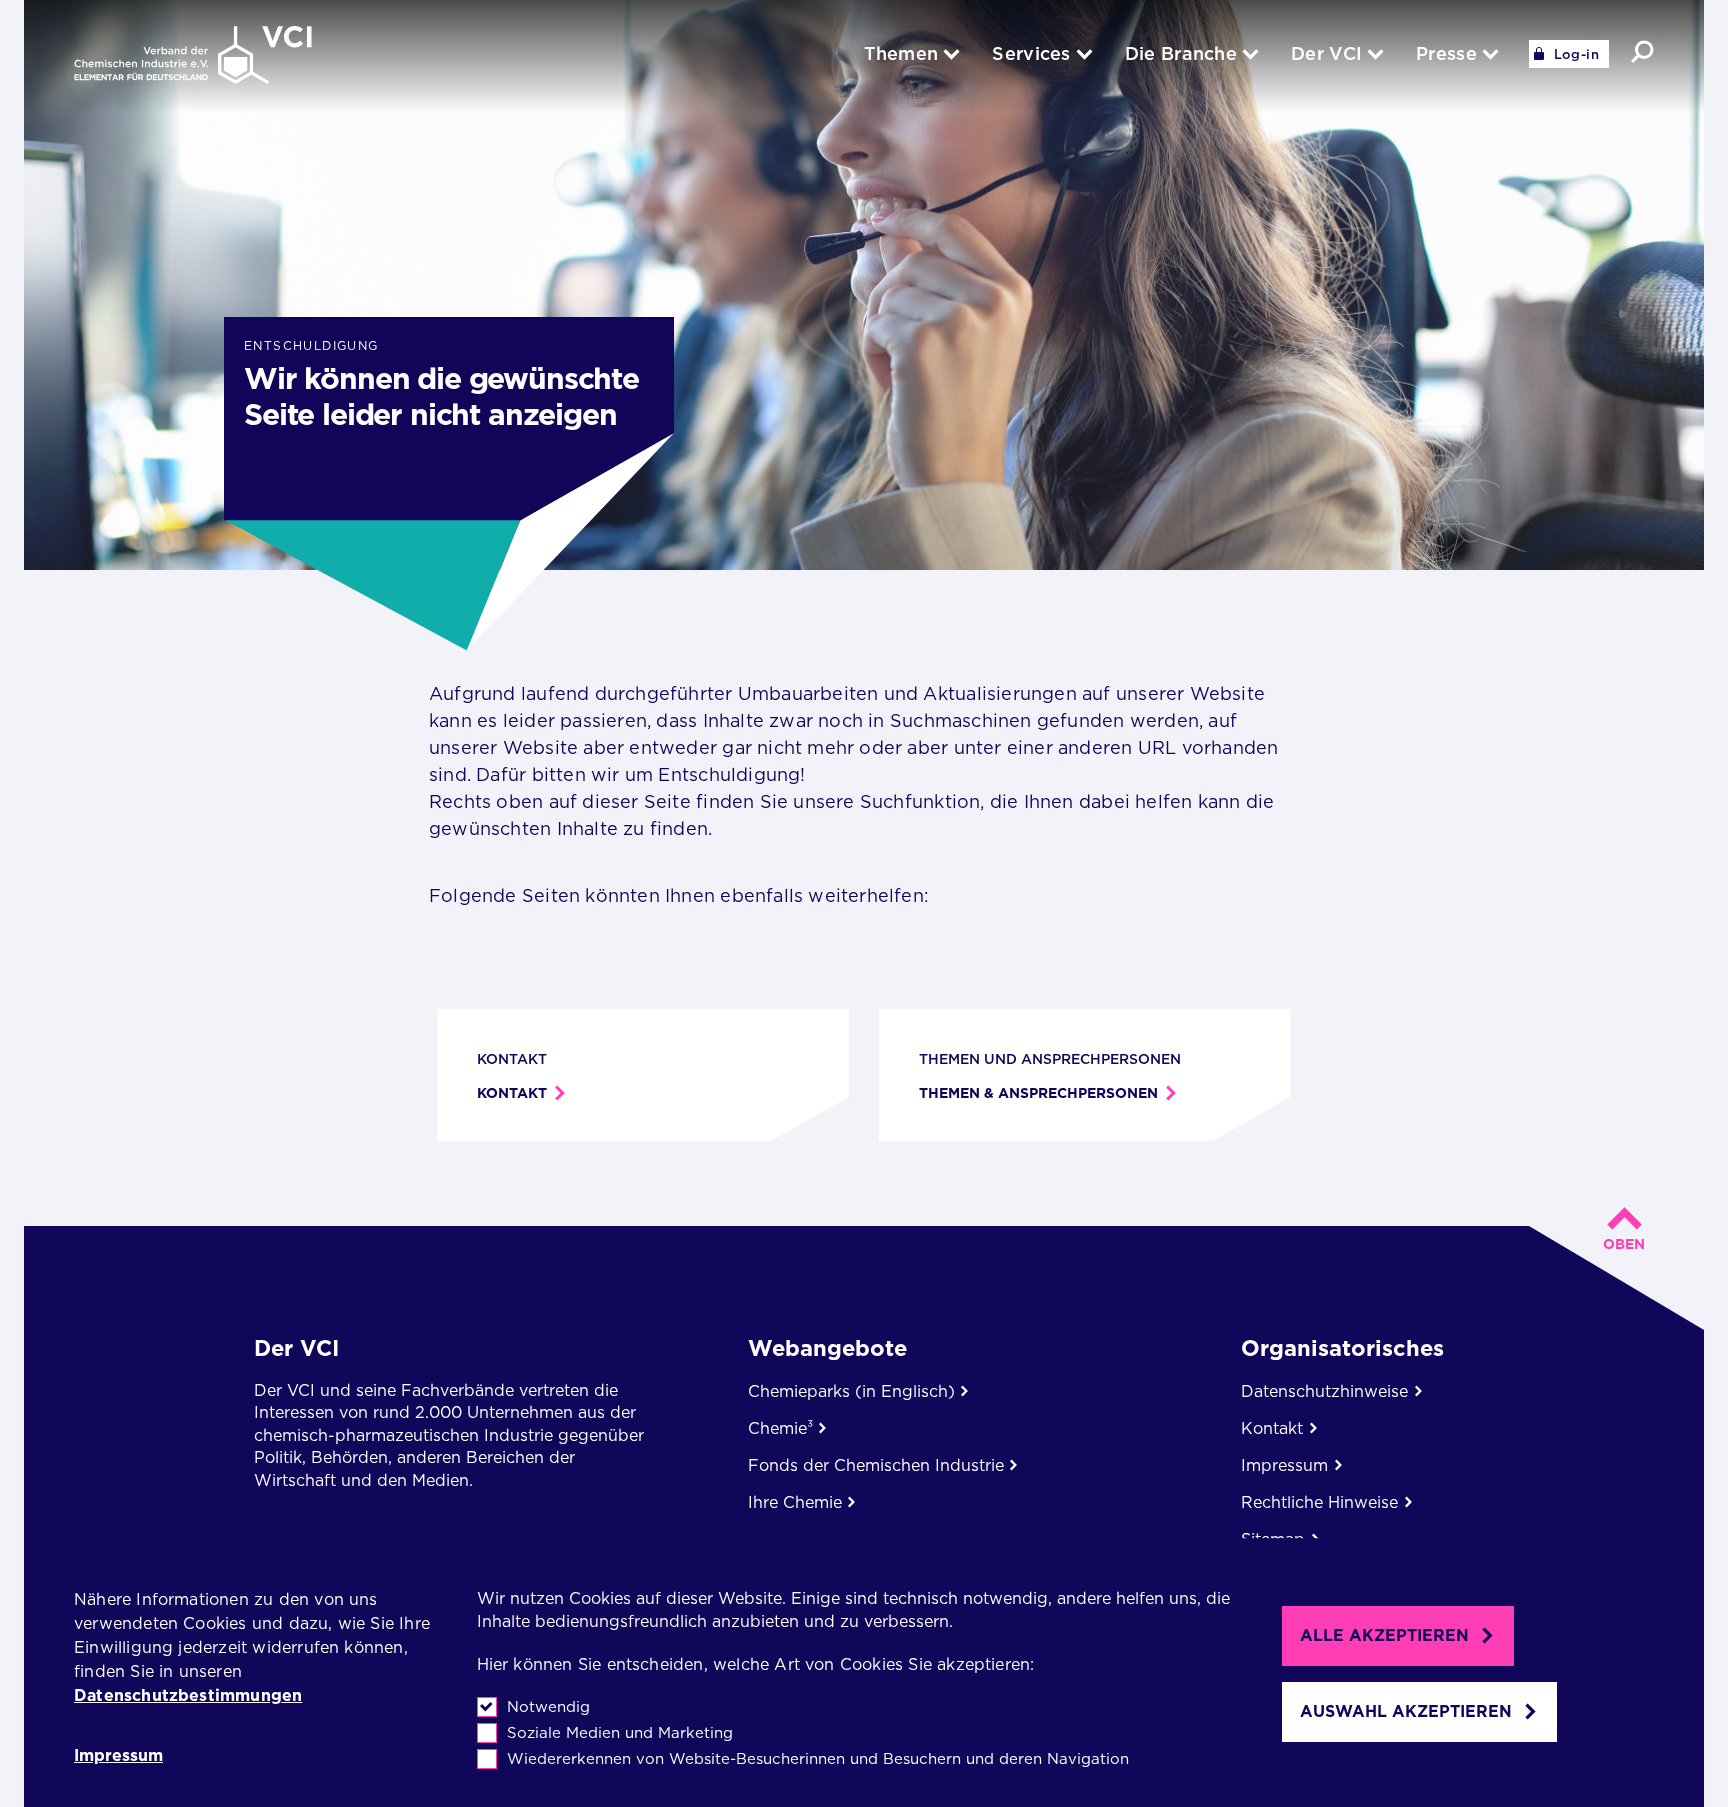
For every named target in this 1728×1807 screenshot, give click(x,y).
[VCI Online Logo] (193, 56)
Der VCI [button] (1326, 53)
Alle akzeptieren (1384, 1635)
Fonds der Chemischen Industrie (876, 1465)
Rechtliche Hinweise (1319, 1502)
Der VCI (296, 1348)
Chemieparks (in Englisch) (851, 1391)
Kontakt (512, 1093)
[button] (1642, 51)
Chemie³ (780, 1428)
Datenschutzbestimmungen (188, 1695)
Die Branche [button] (1181, 53)
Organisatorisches (1342, 1348)
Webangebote (827, 1348)
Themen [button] (901, 53)
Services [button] (1031, 53)
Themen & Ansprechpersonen (1038, 1093)
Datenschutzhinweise (1324, 1391)
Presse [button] (1446, 53)
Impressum (118, 1756)
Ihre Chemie (795, 1502)
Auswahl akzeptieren (1406, 1711)
